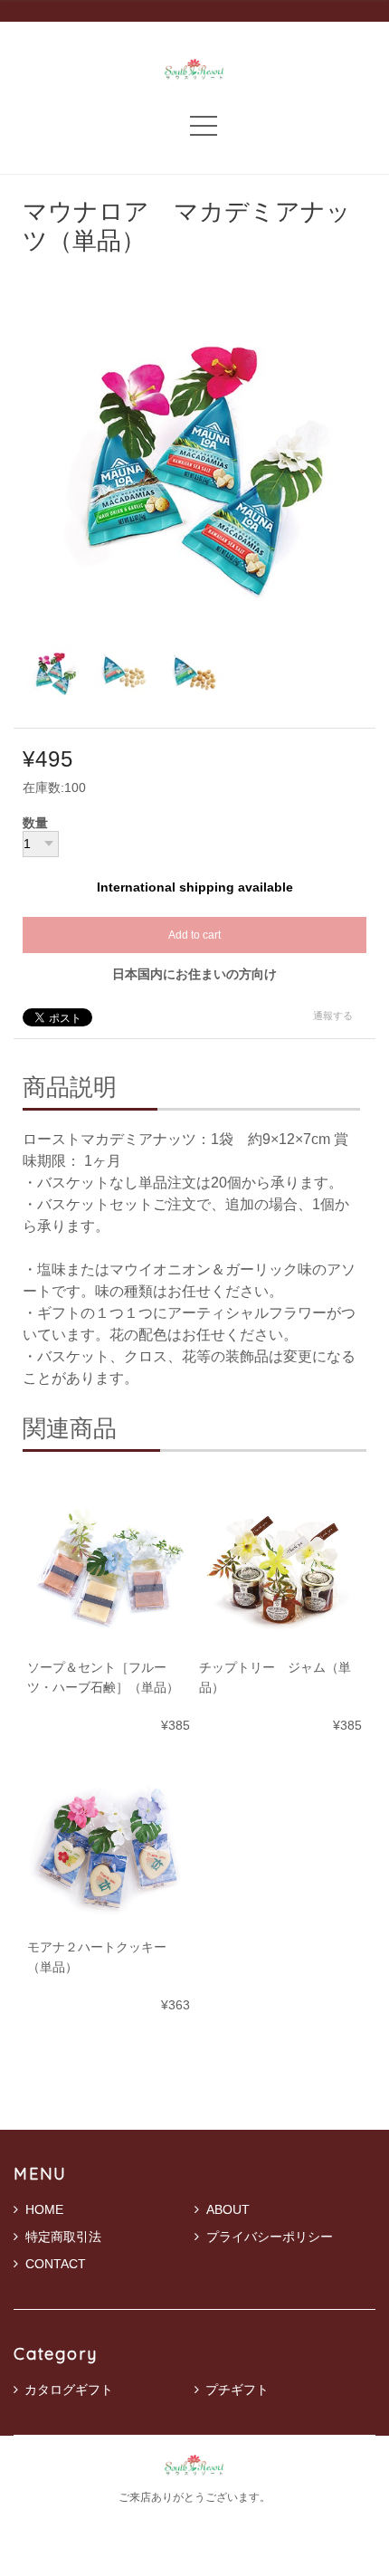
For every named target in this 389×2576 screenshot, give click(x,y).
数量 (35, 824)
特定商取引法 (63, 2237)
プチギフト (237, 2390)
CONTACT (56, 2264)
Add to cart (194, 935)
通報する (333, 1016)
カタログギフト (69, 2390)
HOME (44, 2209)
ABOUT (228, 2209)
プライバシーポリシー (270, 2237)
